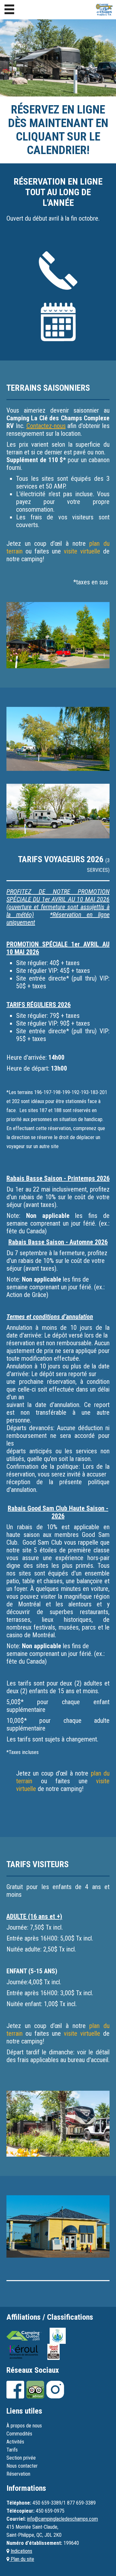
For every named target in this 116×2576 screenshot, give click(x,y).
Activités (15, 2442)
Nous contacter (22, 2466)
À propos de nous (24, 2426)
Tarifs (12, 2450)
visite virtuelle (82, 551)
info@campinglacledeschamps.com (63, 2519)
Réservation (18, 2474)
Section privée (21, 2458)
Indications (21, 2551)
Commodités (19, 2434)
